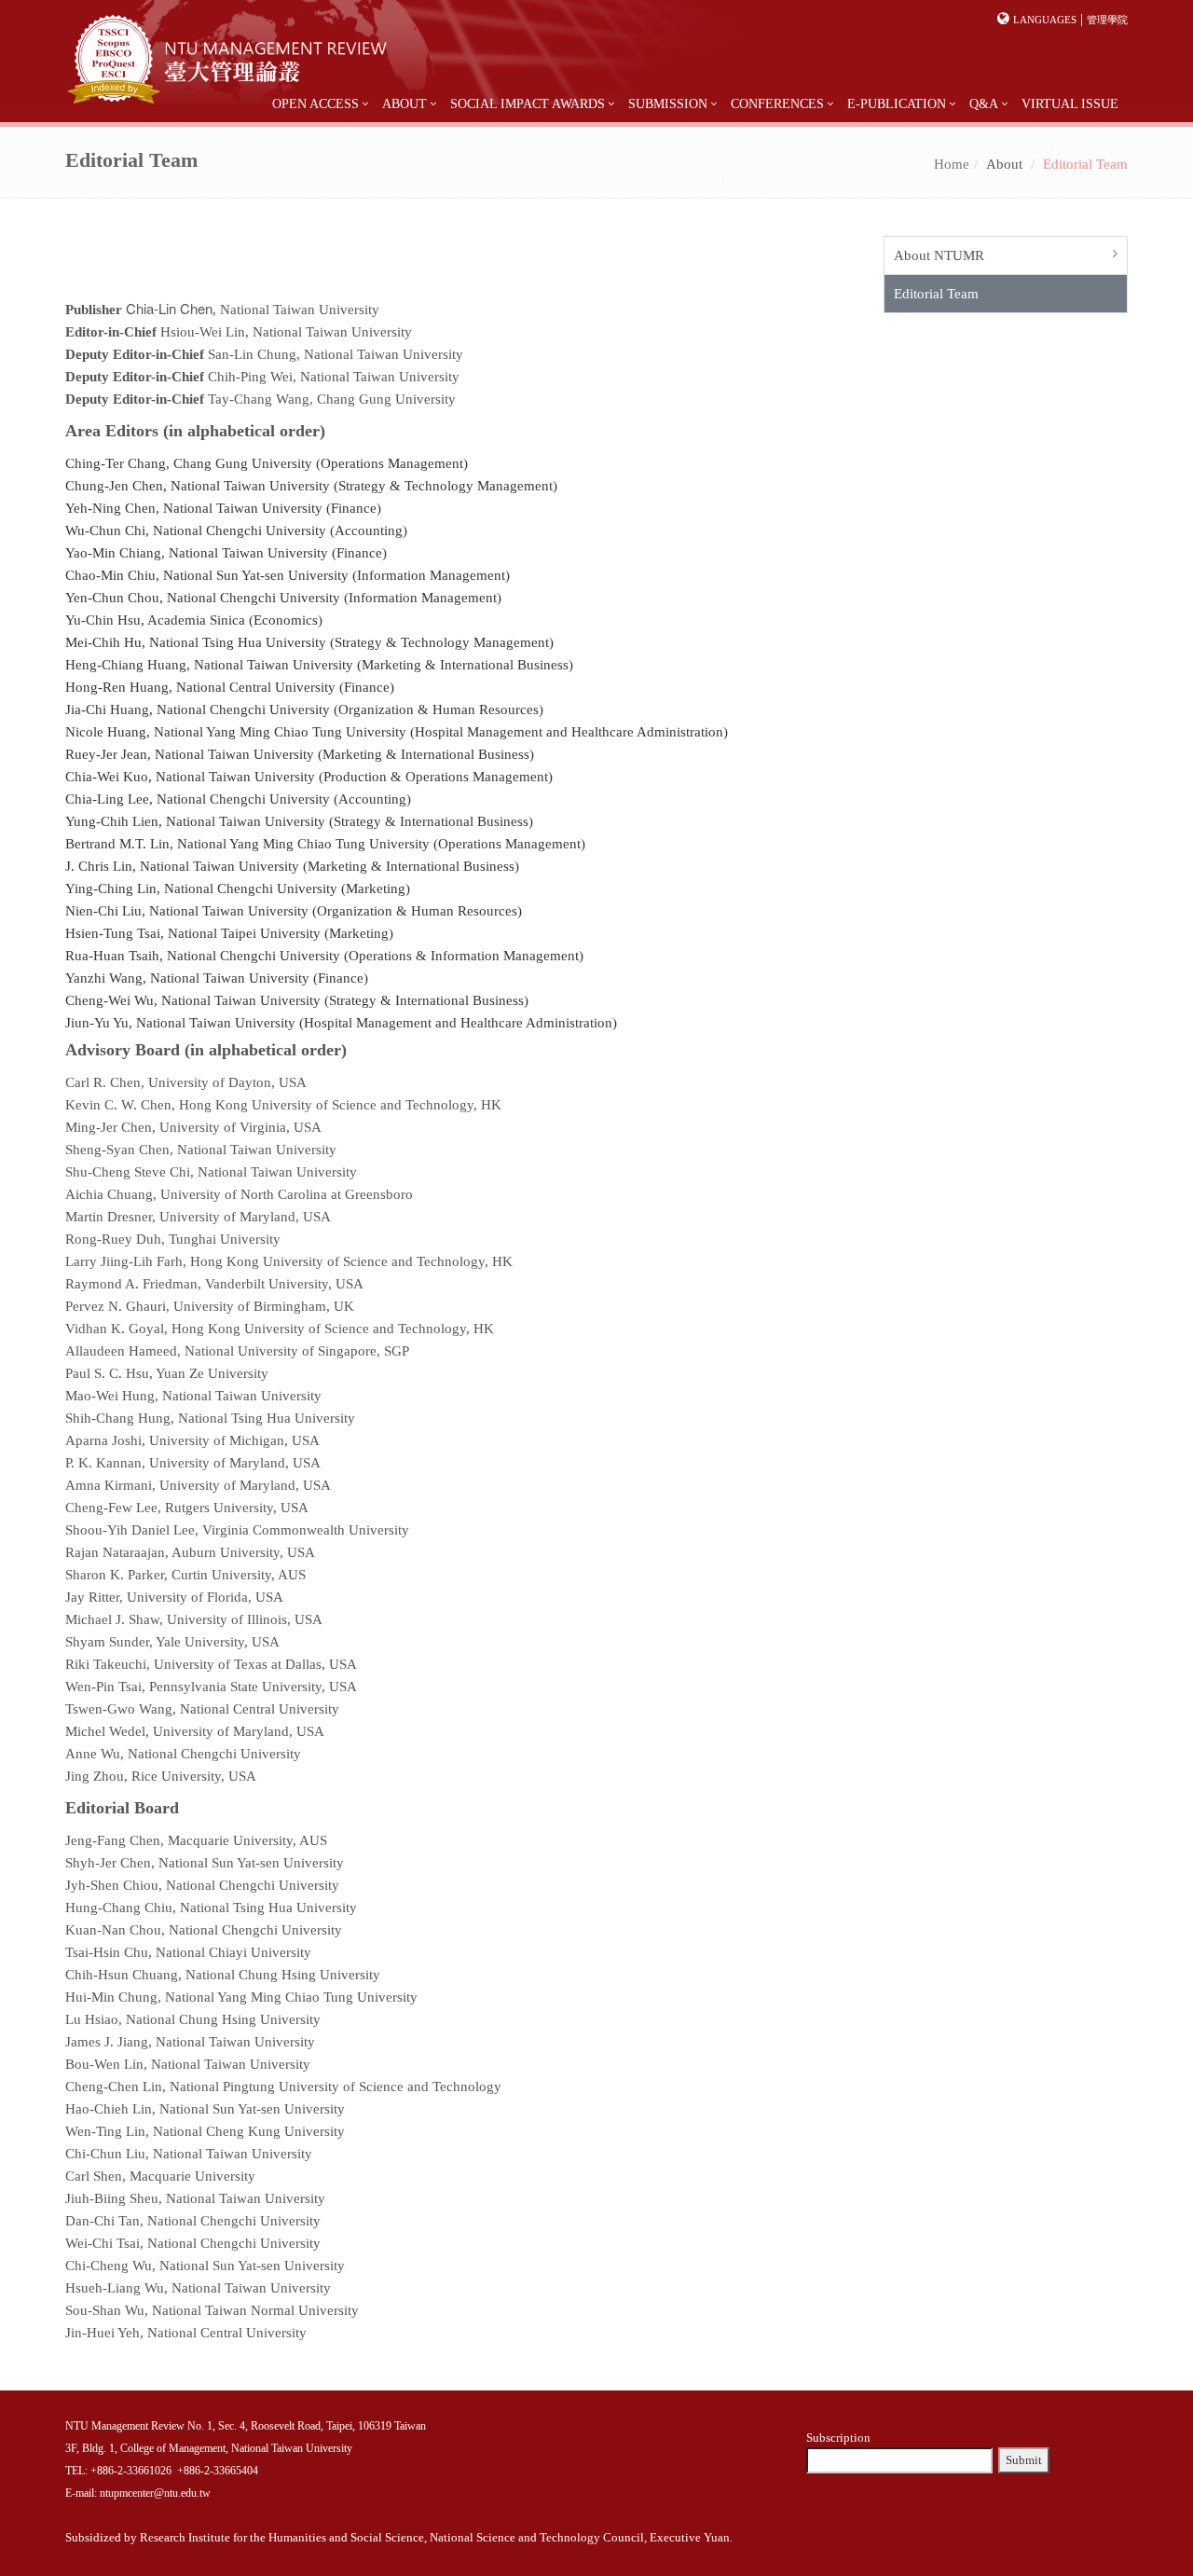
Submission (668, 104)
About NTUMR (939, 255)
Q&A (984, 104)
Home (952, 164)
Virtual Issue (1070, 104)
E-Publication (897, 104)
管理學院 (1107, 20)
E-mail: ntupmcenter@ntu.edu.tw (138, 2493)
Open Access (315, 104)
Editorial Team (936, 294)
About (405, 104)
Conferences (777, 104)
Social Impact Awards (528, 104)
